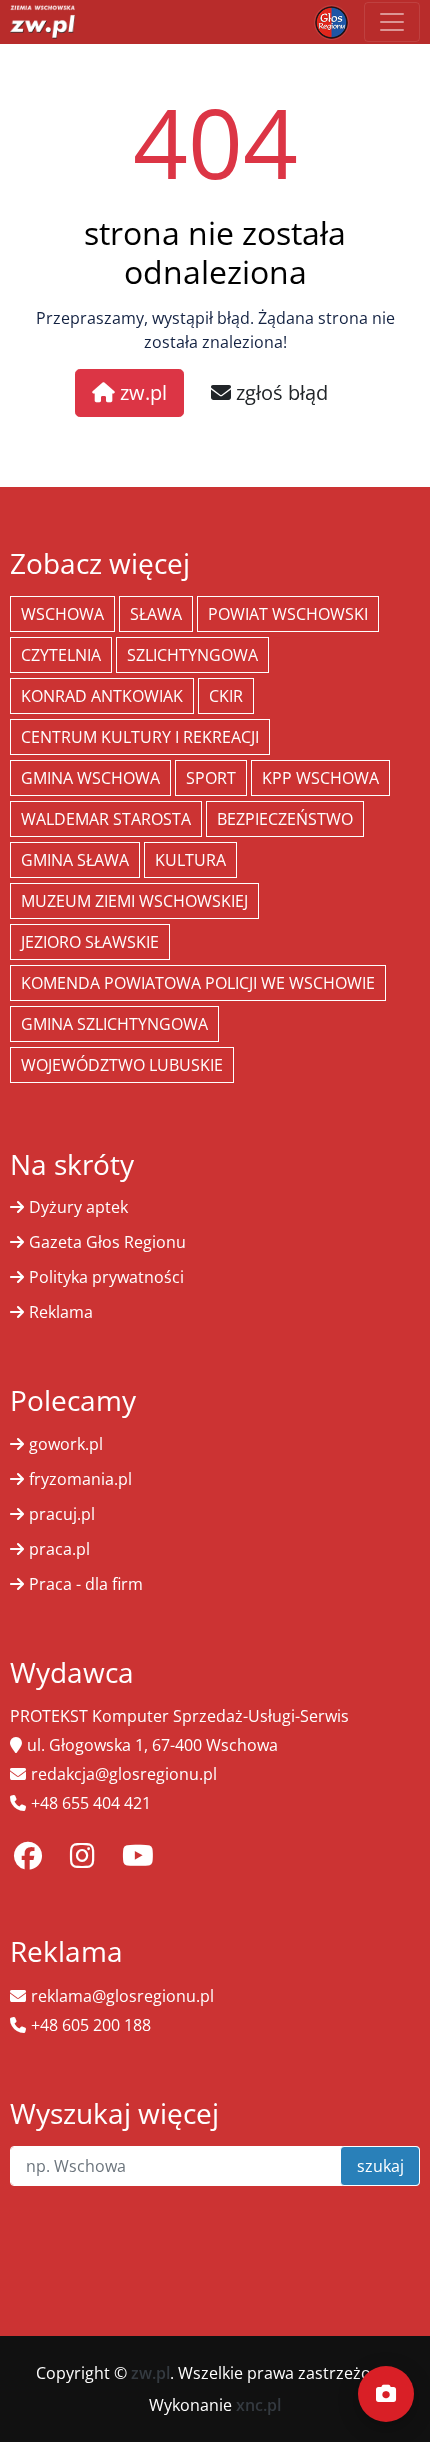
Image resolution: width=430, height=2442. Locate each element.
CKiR (226, 696)
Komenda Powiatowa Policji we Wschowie (198, 983)
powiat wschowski (288, 614)
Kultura (190, 860)
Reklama (61, 1312)
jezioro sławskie (90, 942)
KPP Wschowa (320, 778)
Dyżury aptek (78, 1207)
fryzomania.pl (80, 1479)
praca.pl (59, 1549)
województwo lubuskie (122, 1065)
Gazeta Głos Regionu (107, 1242)
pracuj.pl (62, 1514)
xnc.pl (258, 2405)
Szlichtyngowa (192, 655)
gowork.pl (66, 1444)
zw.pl (141, 392)
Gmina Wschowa (90, 778)
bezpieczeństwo (285, 819)
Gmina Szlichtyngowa (114, 1024)
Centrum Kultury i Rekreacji (140, 737)
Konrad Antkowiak (102, 696)
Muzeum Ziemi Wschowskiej (134, 901)
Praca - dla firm (86, 1584)
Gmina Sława (75, 860)
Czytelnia (61, 655)
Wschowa (62, 614)
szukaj (380, 2166)
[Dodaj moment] (386, 2394)
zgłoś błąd (279, 392)
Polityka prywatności (106, 1277)
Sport (211, 778)
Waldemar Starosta (106, 819)
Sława (156, 614)
